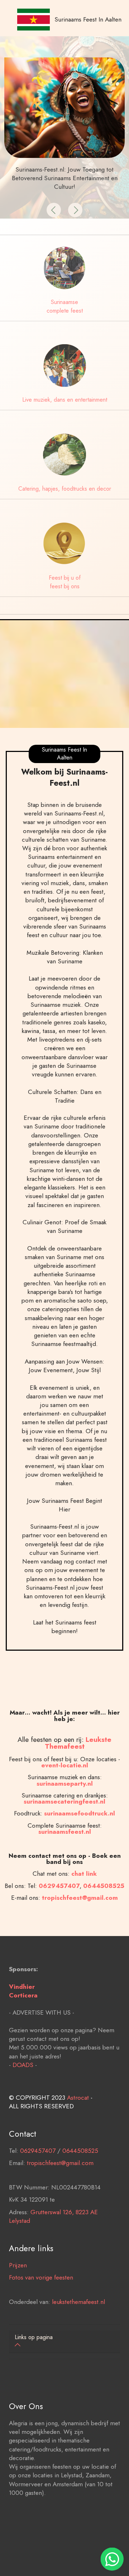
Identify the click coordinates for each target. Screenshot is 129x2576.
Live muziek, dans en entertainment (65, 400)
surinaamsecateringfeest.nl (64, 1801)
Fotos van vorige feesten (41, 2277)
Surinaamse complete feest (65, 306)
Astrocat (78, 2097)
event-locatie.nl (65, 1765)
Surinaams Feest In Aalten (88, 19)
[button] (54, 210)
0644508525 (80, 2150)
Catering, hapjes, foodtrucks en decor (65, 489)
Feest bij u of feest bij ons (65, 582)
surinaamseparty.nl (65, 1783)
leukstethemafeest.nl (78, 2302)
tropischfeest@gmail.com (60, 2163)
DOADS (23, 2065)
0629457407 (59, 1886)
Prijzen (18, 2265)
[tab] (64, 2342)
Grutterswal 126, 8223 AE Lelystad (53, 2216)
